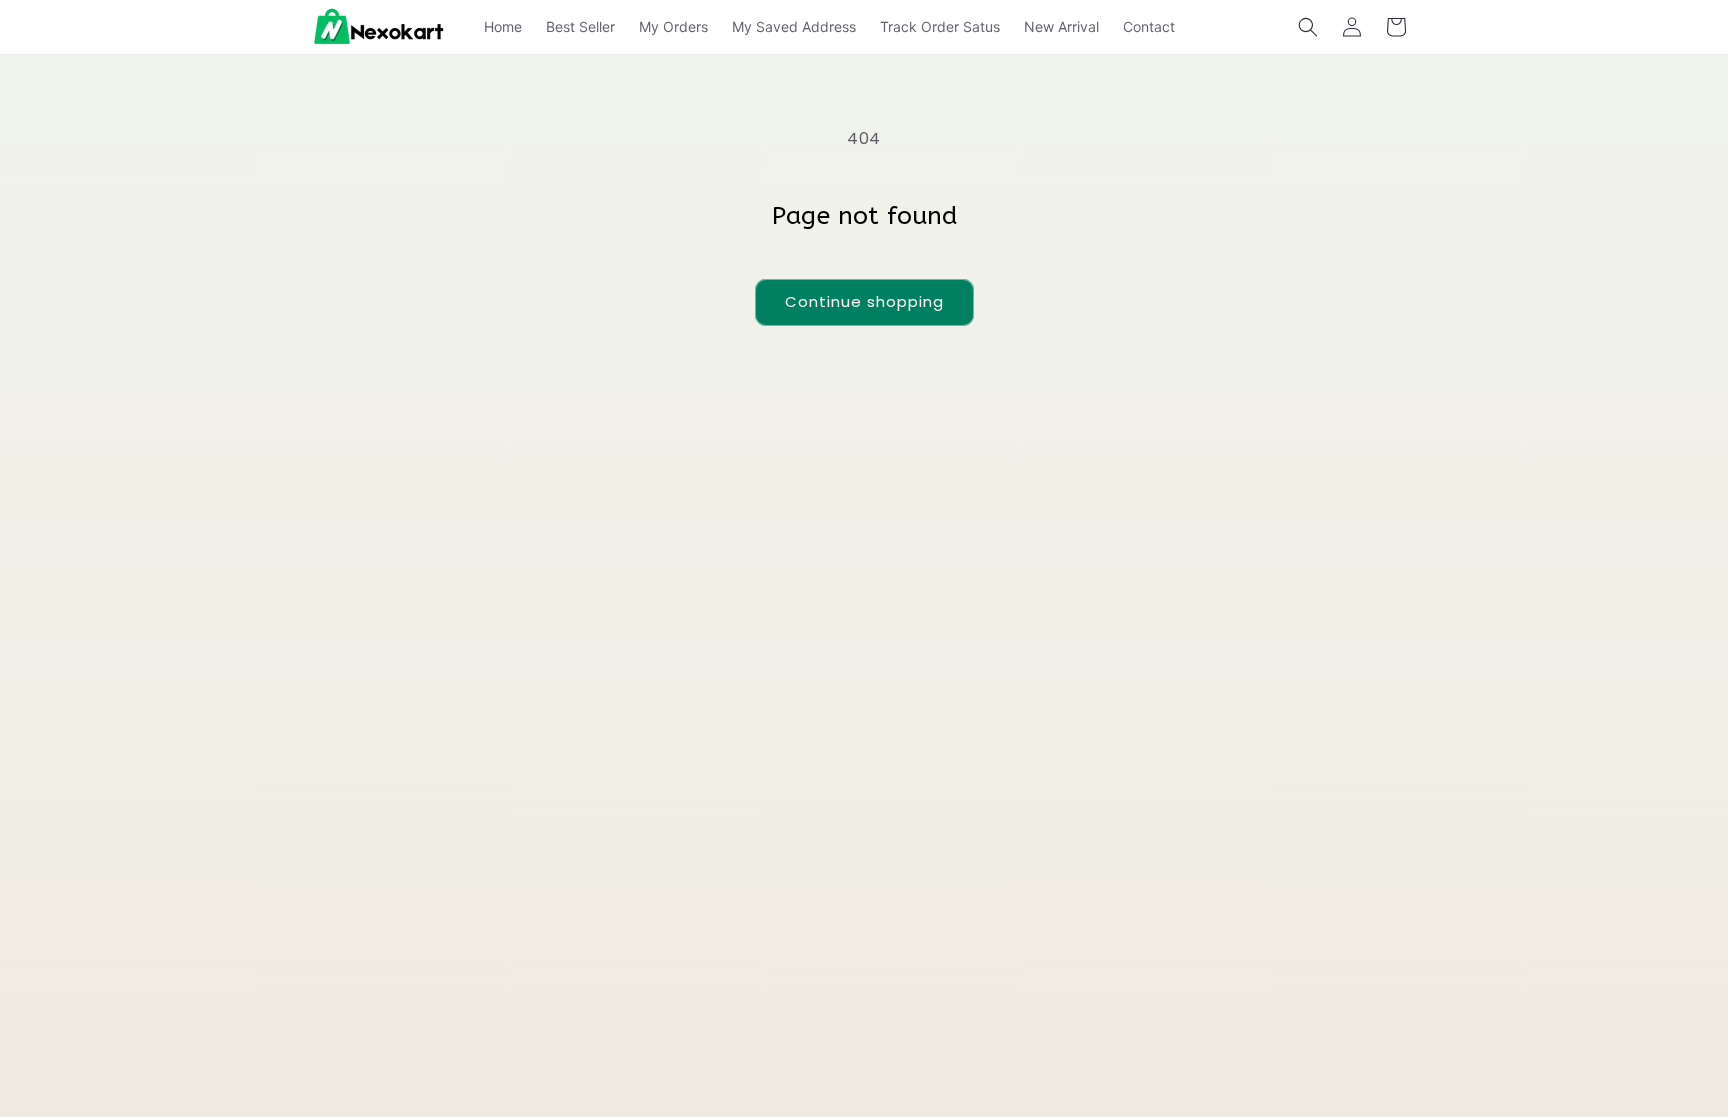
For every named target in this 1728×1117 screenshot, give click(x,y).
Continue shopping (864, 301)
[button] (1308, 27)
